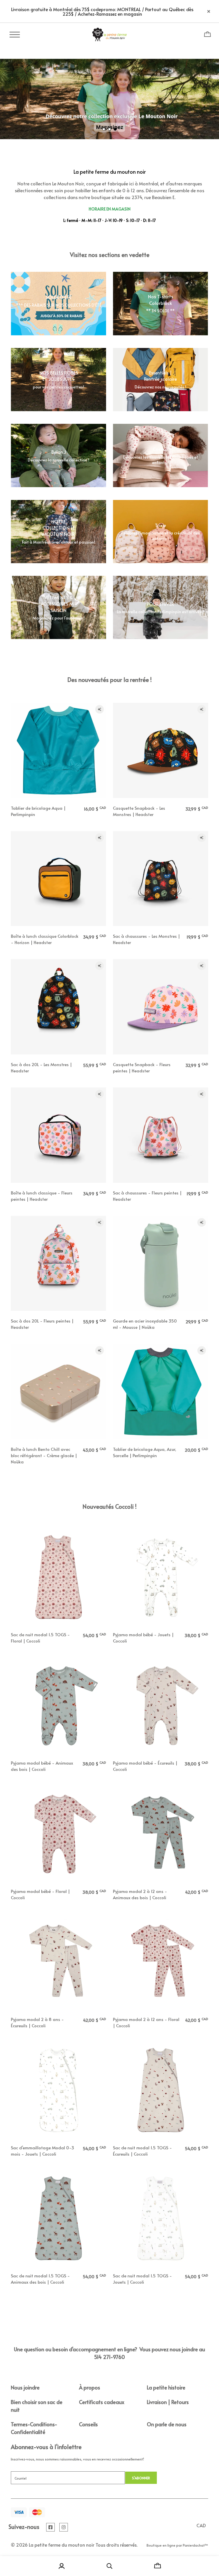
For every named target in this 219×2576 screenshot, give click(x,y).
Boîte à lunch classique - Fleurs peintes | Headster (42, 1196)
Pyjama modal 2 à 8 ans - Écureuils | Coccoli (37, 2022)
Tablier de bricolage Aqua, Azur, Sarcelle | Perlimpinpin (145, 1452)
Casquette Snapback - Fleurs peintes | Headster (142, 1067)
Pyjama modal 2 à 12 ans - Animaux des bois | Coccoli (140, 1894)
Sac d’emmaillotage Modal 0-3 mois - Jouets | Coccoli (42, 2151)
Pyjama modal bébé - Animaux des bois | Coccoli (42, 1766)
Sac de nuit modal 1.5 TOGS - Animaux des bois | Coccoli (40, 2279)
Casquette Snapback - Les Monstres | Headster (139, 811)
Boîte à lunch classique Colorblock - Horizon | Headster (45, 939)
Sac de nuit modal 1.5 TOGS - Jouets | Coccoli (142, 2279)
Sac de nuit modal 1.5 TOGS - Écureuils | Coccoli (142, 2151)
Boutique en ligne (161, 2545)
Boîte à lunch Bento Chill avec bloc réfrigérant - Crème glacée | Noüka (44, 1455)
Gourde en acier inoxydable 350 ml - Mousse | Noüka (145, 1324)
